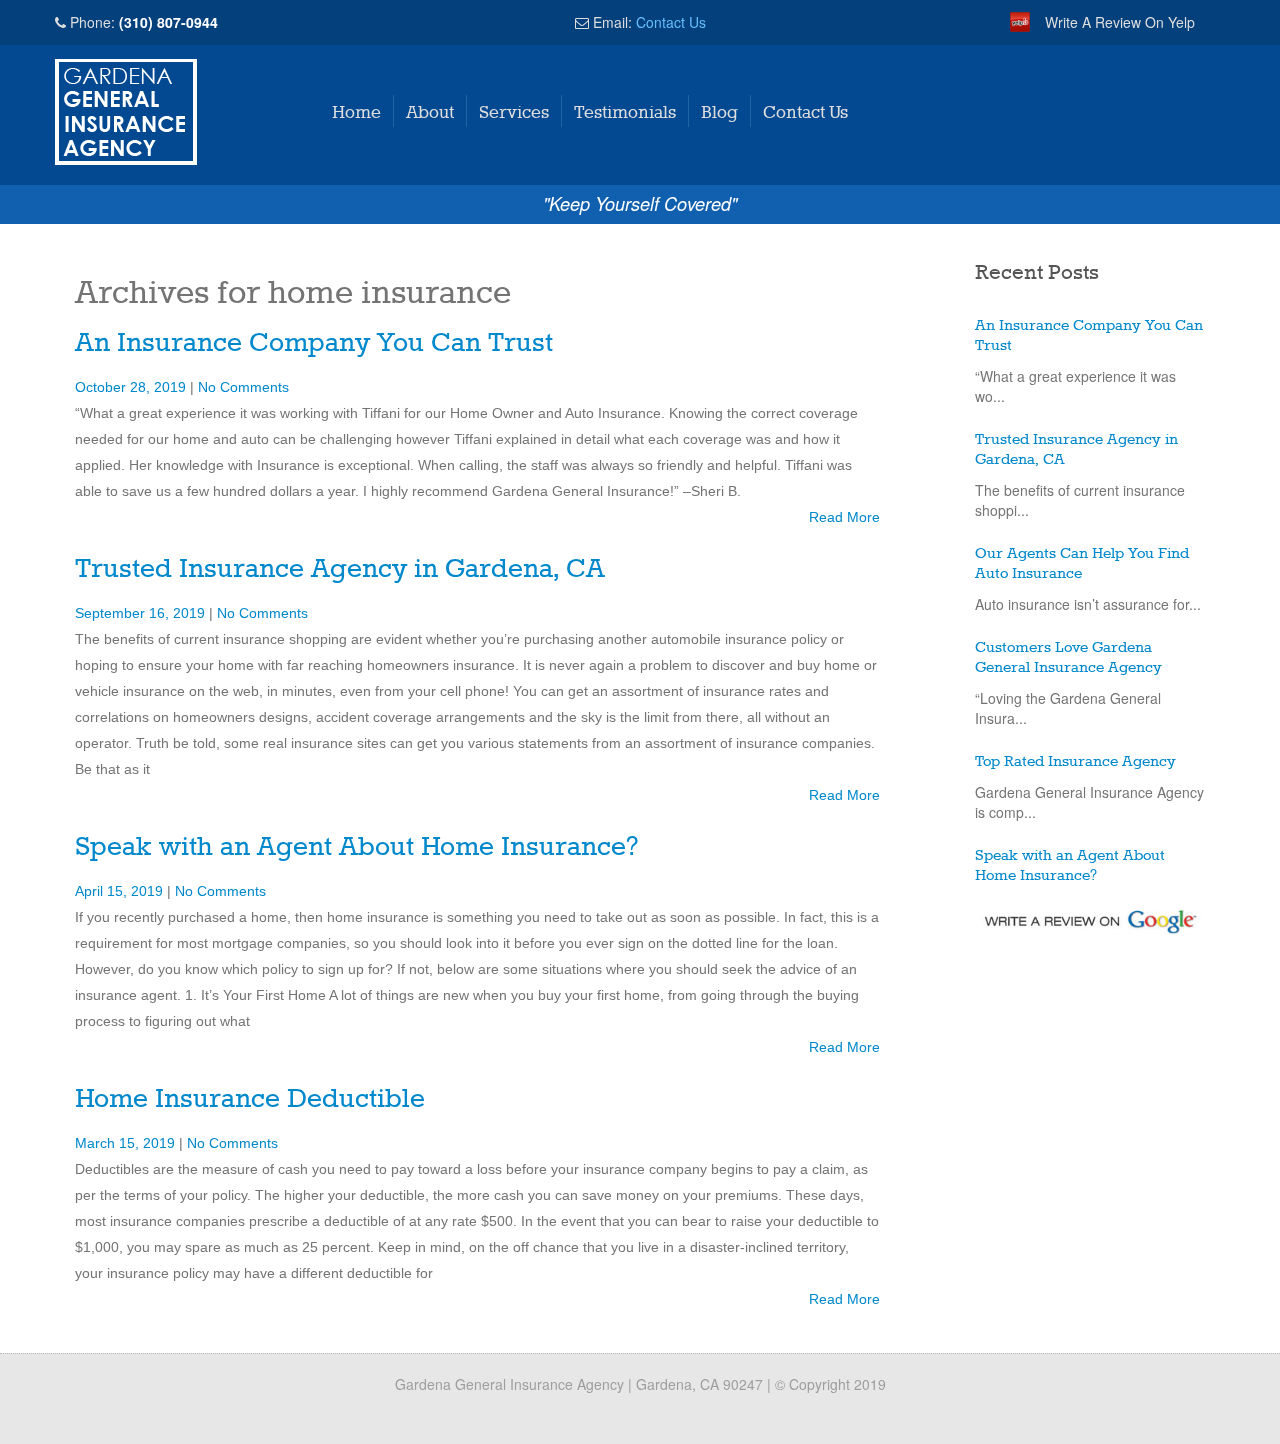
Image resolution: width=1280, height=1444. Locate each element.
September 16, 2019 (142, 613)
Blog (719, 113)
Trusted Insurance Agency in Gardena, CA (340, 569)
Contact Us (671, 22)
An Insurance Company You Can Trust (314, 343)
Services (514, 113)
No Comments (243, 387)
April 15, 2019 (121, 891)
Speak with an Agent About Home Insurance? (356, 847)
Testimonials (625, 113)
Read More (844, 517)
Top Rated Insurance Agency (1075, 762)
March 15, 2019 (127, 1143)
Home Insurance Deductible (250, 1099)
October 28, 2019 (132, 387)
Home (356, 113)
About (430, 113)
